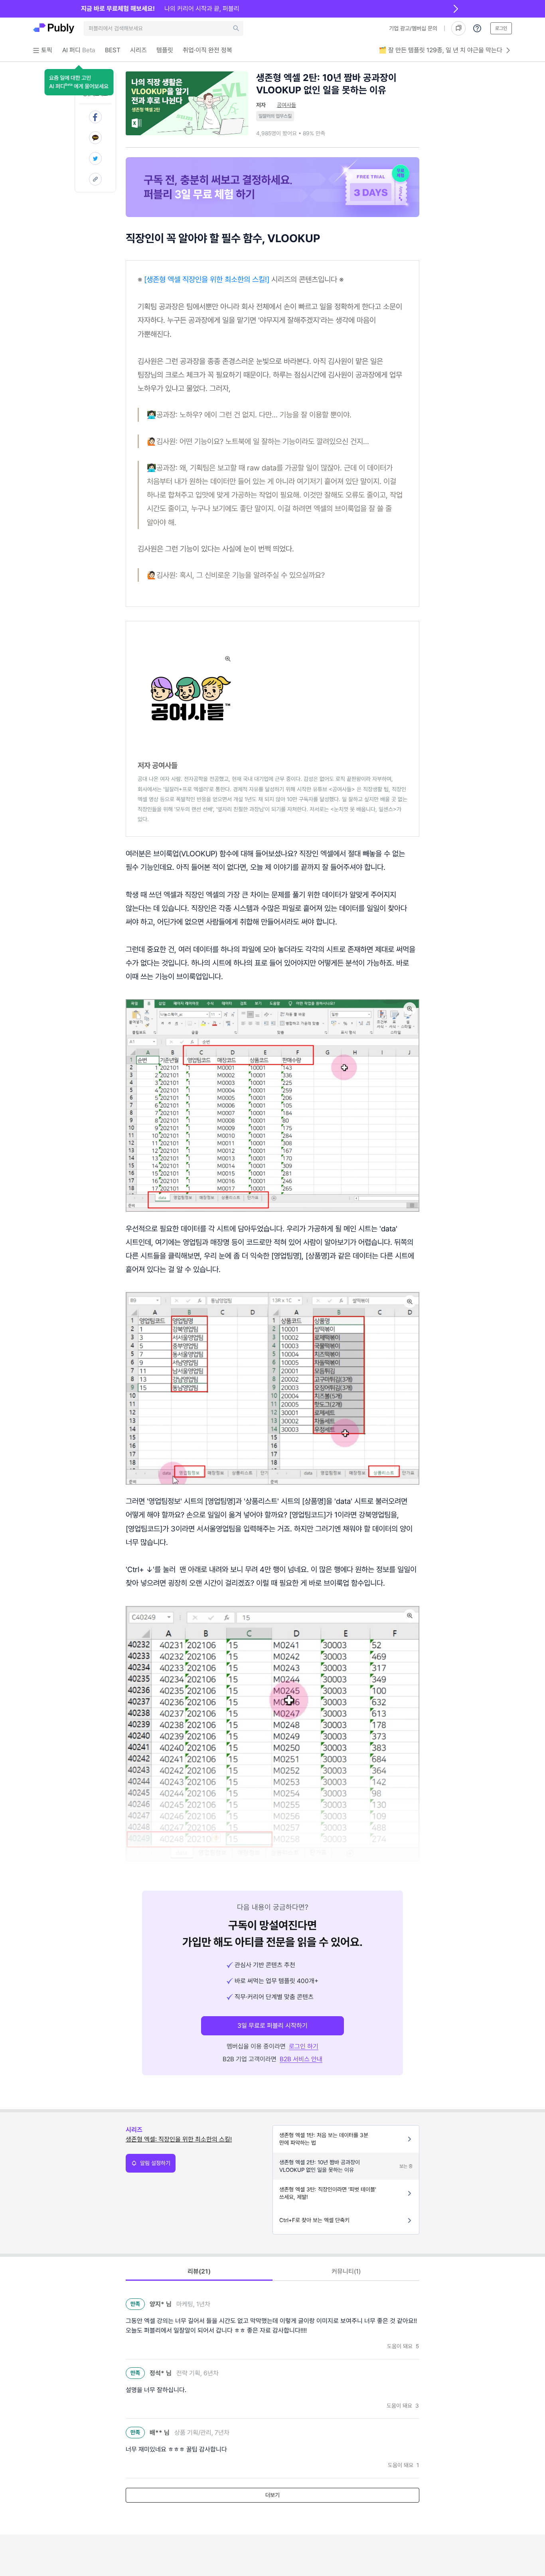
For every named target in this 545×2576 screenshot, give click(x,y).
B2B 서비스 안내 (301, 2059)
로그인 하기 (304, 2046)
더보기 (272, 2495)
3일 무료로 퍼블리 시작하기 (272, 2026)
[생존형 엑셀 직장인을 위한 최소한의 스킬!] (207, 279)
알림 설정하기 (155, 2163)
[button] (79, 82)
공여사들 (286, 105)
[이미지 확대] (228, 659)
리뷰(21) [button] (199, 2271)
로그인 (501, 28)
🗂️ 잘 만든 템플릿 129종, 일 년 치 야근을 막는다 (440, 50)
